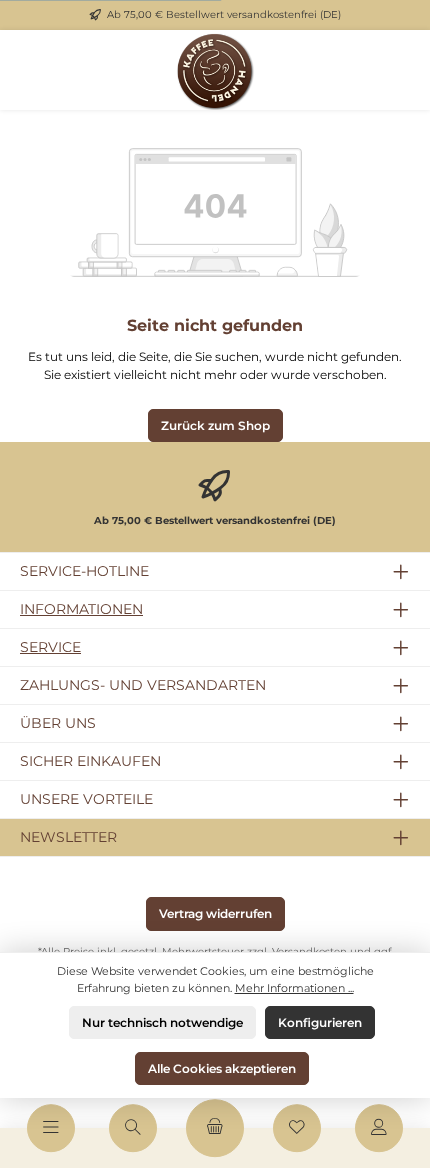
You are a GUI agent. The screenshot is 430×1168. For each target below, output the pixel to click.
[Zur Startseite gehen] (215, 70)
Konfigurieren (320, 1022)
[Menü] (51, 1128)
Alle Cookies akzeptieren (222, 1068)
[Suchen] (133, 1128)
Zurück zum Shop (215, 425)
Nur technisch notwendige (162, 1022)
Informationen (81, 609)
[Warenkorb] (215, 1128)
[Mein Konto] (379, 1128)
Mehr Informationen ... (294, 988)
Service (50, 647)
